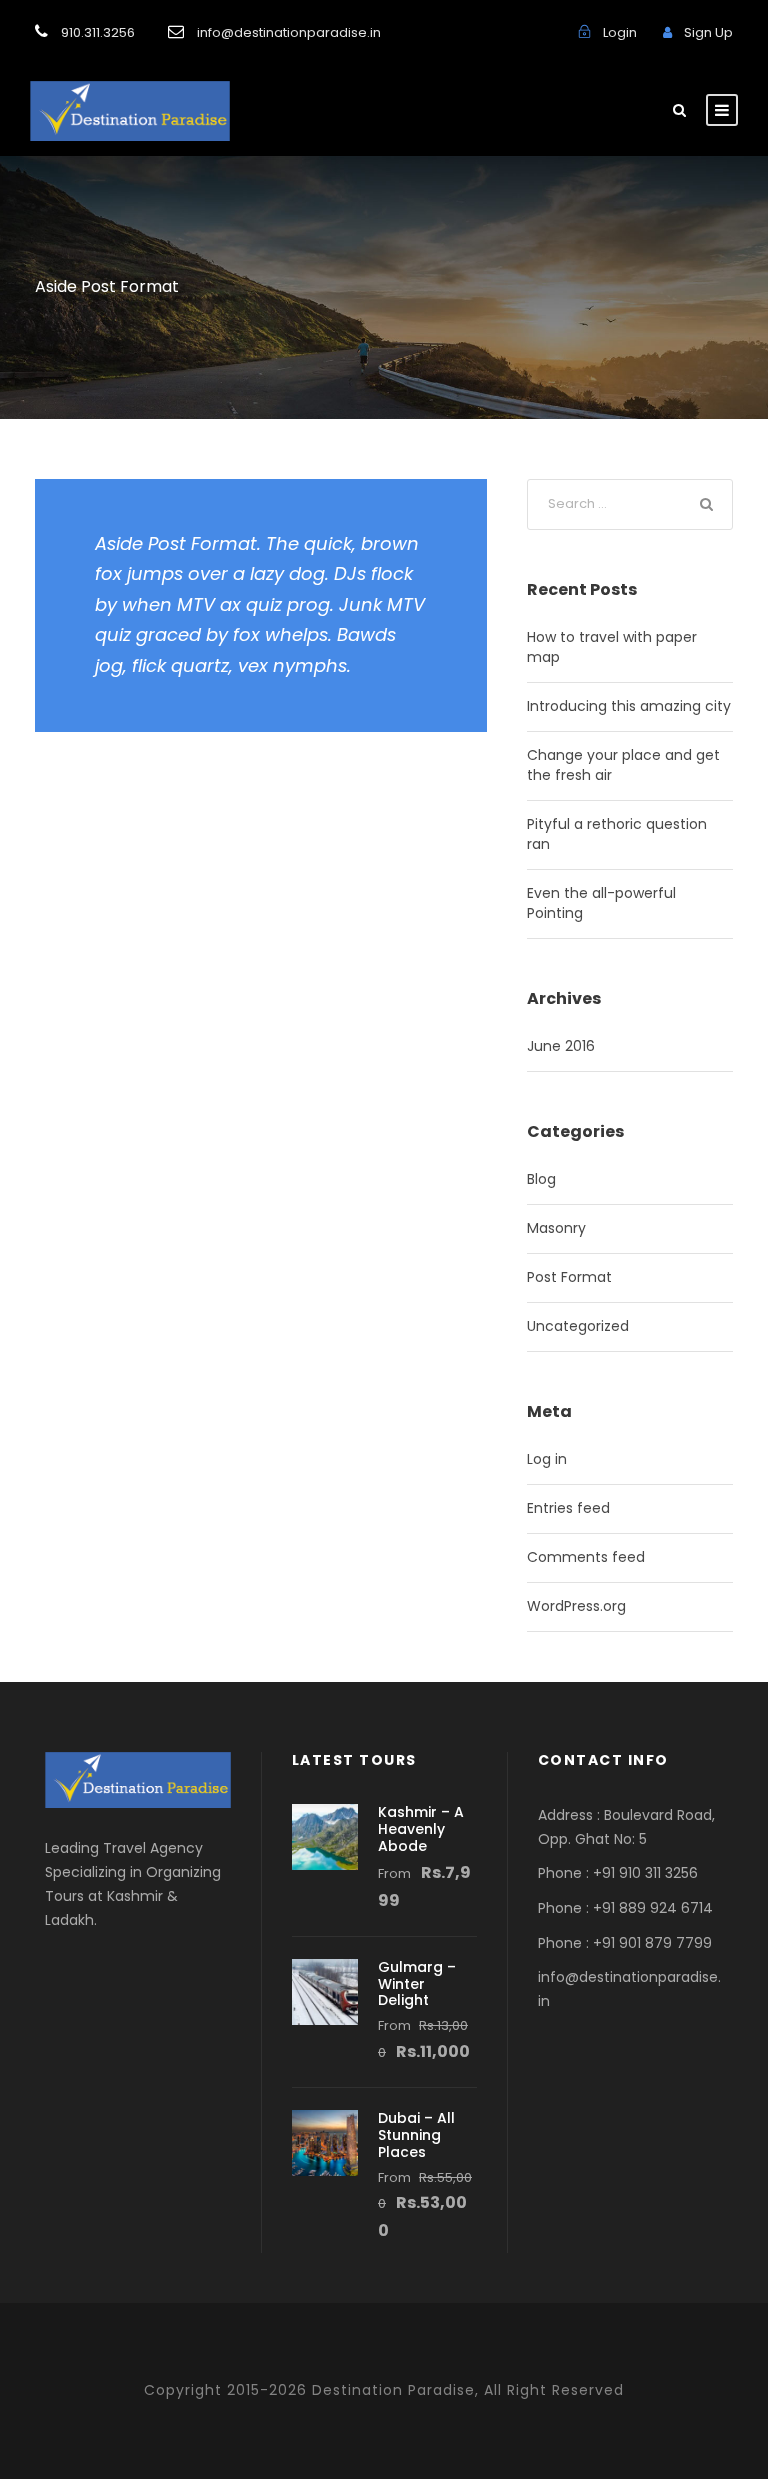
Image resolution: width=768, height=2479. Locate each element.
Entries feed (568, 1508)
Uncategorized (578, 1326)
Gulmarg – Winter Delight (417, 1984)
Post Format (569, 1277)
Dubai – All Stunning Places (416, 2135)
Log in (547, 1459)
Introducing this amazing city (629, 706)
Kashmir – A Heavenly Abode (421, 1829)
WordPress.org (576, 1606)
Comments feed (586, 1557)
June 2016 (561, 1046)
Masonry (556, 1228)
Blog (541, 1179)
